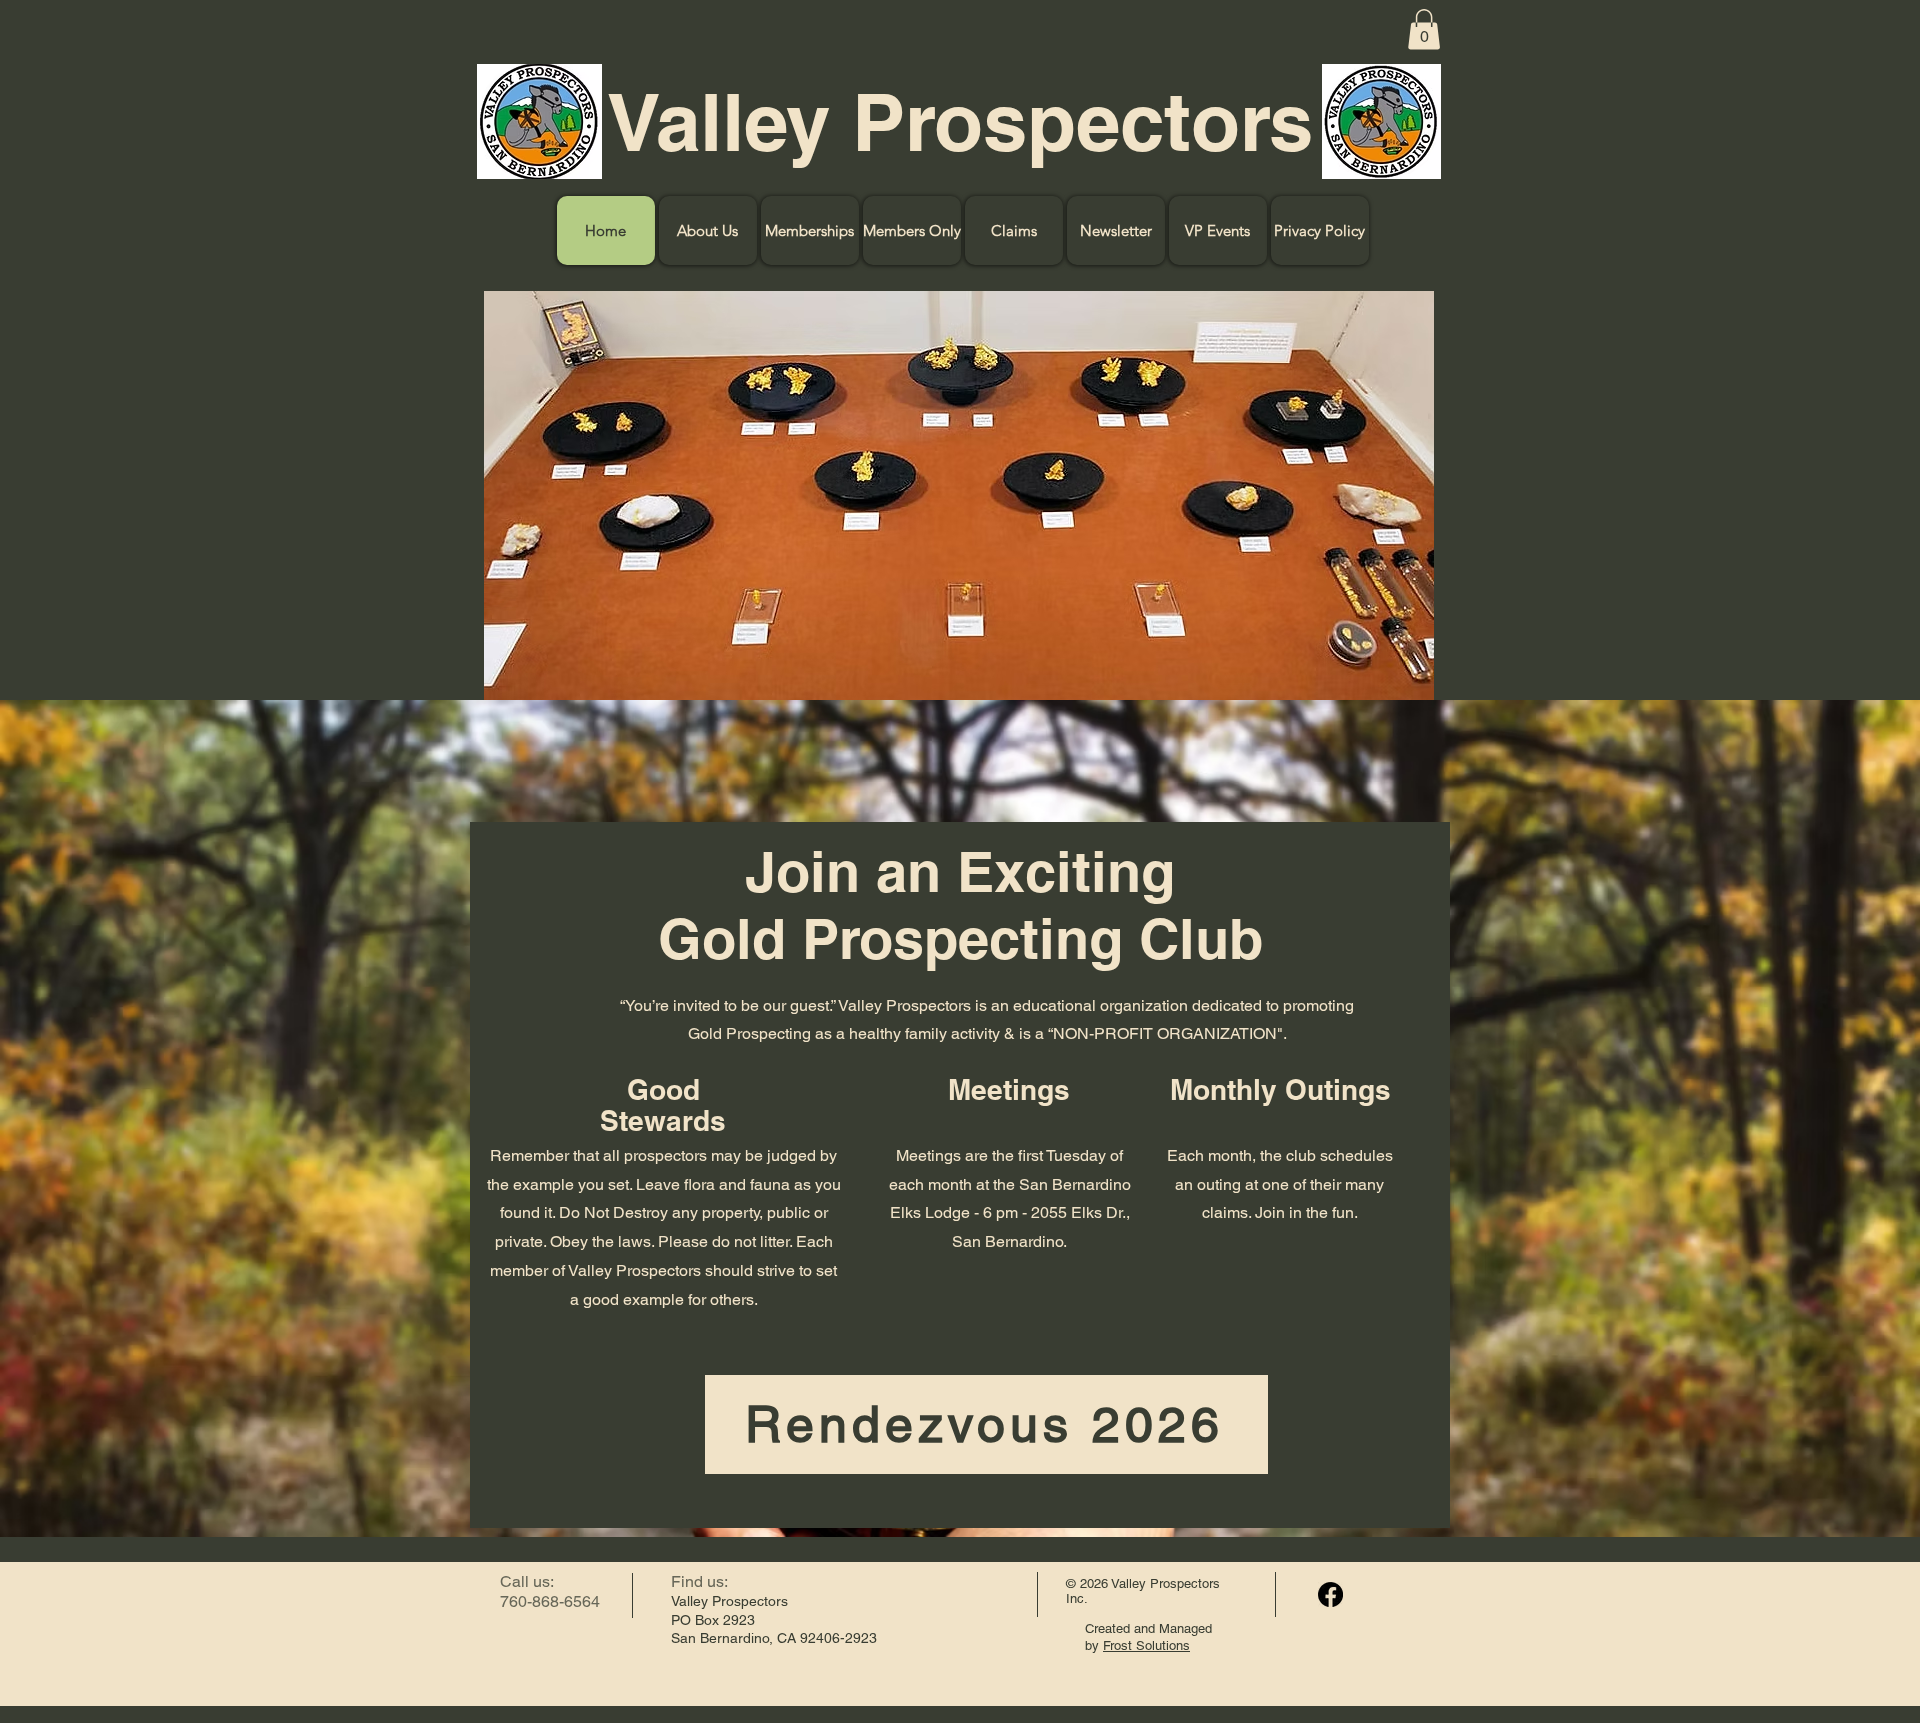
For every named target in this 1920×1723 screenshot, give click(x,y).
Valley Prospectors (960, 121)
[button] (1424, 29)
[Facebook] (1330, 1594)
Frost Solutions (1146, 1645)
